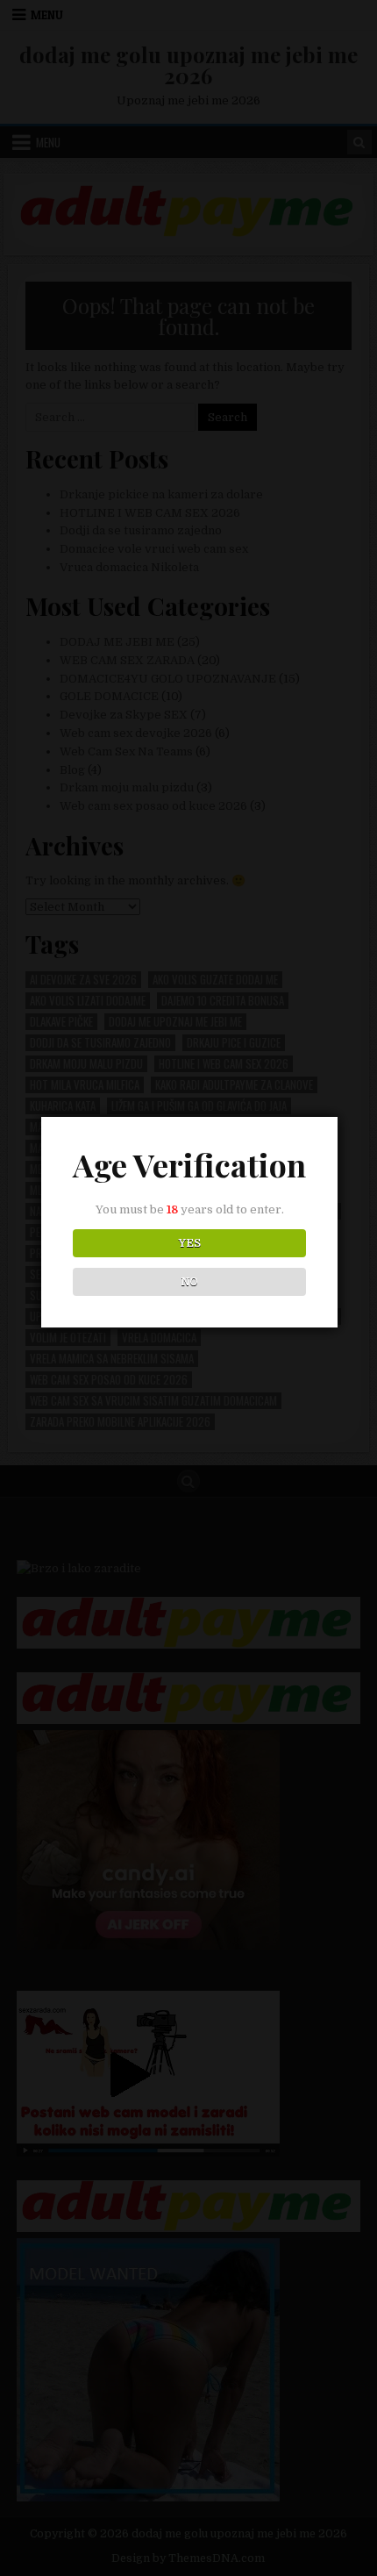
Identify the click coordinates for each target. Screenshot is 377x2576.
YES (190, 1243)
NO (190, 1282)
